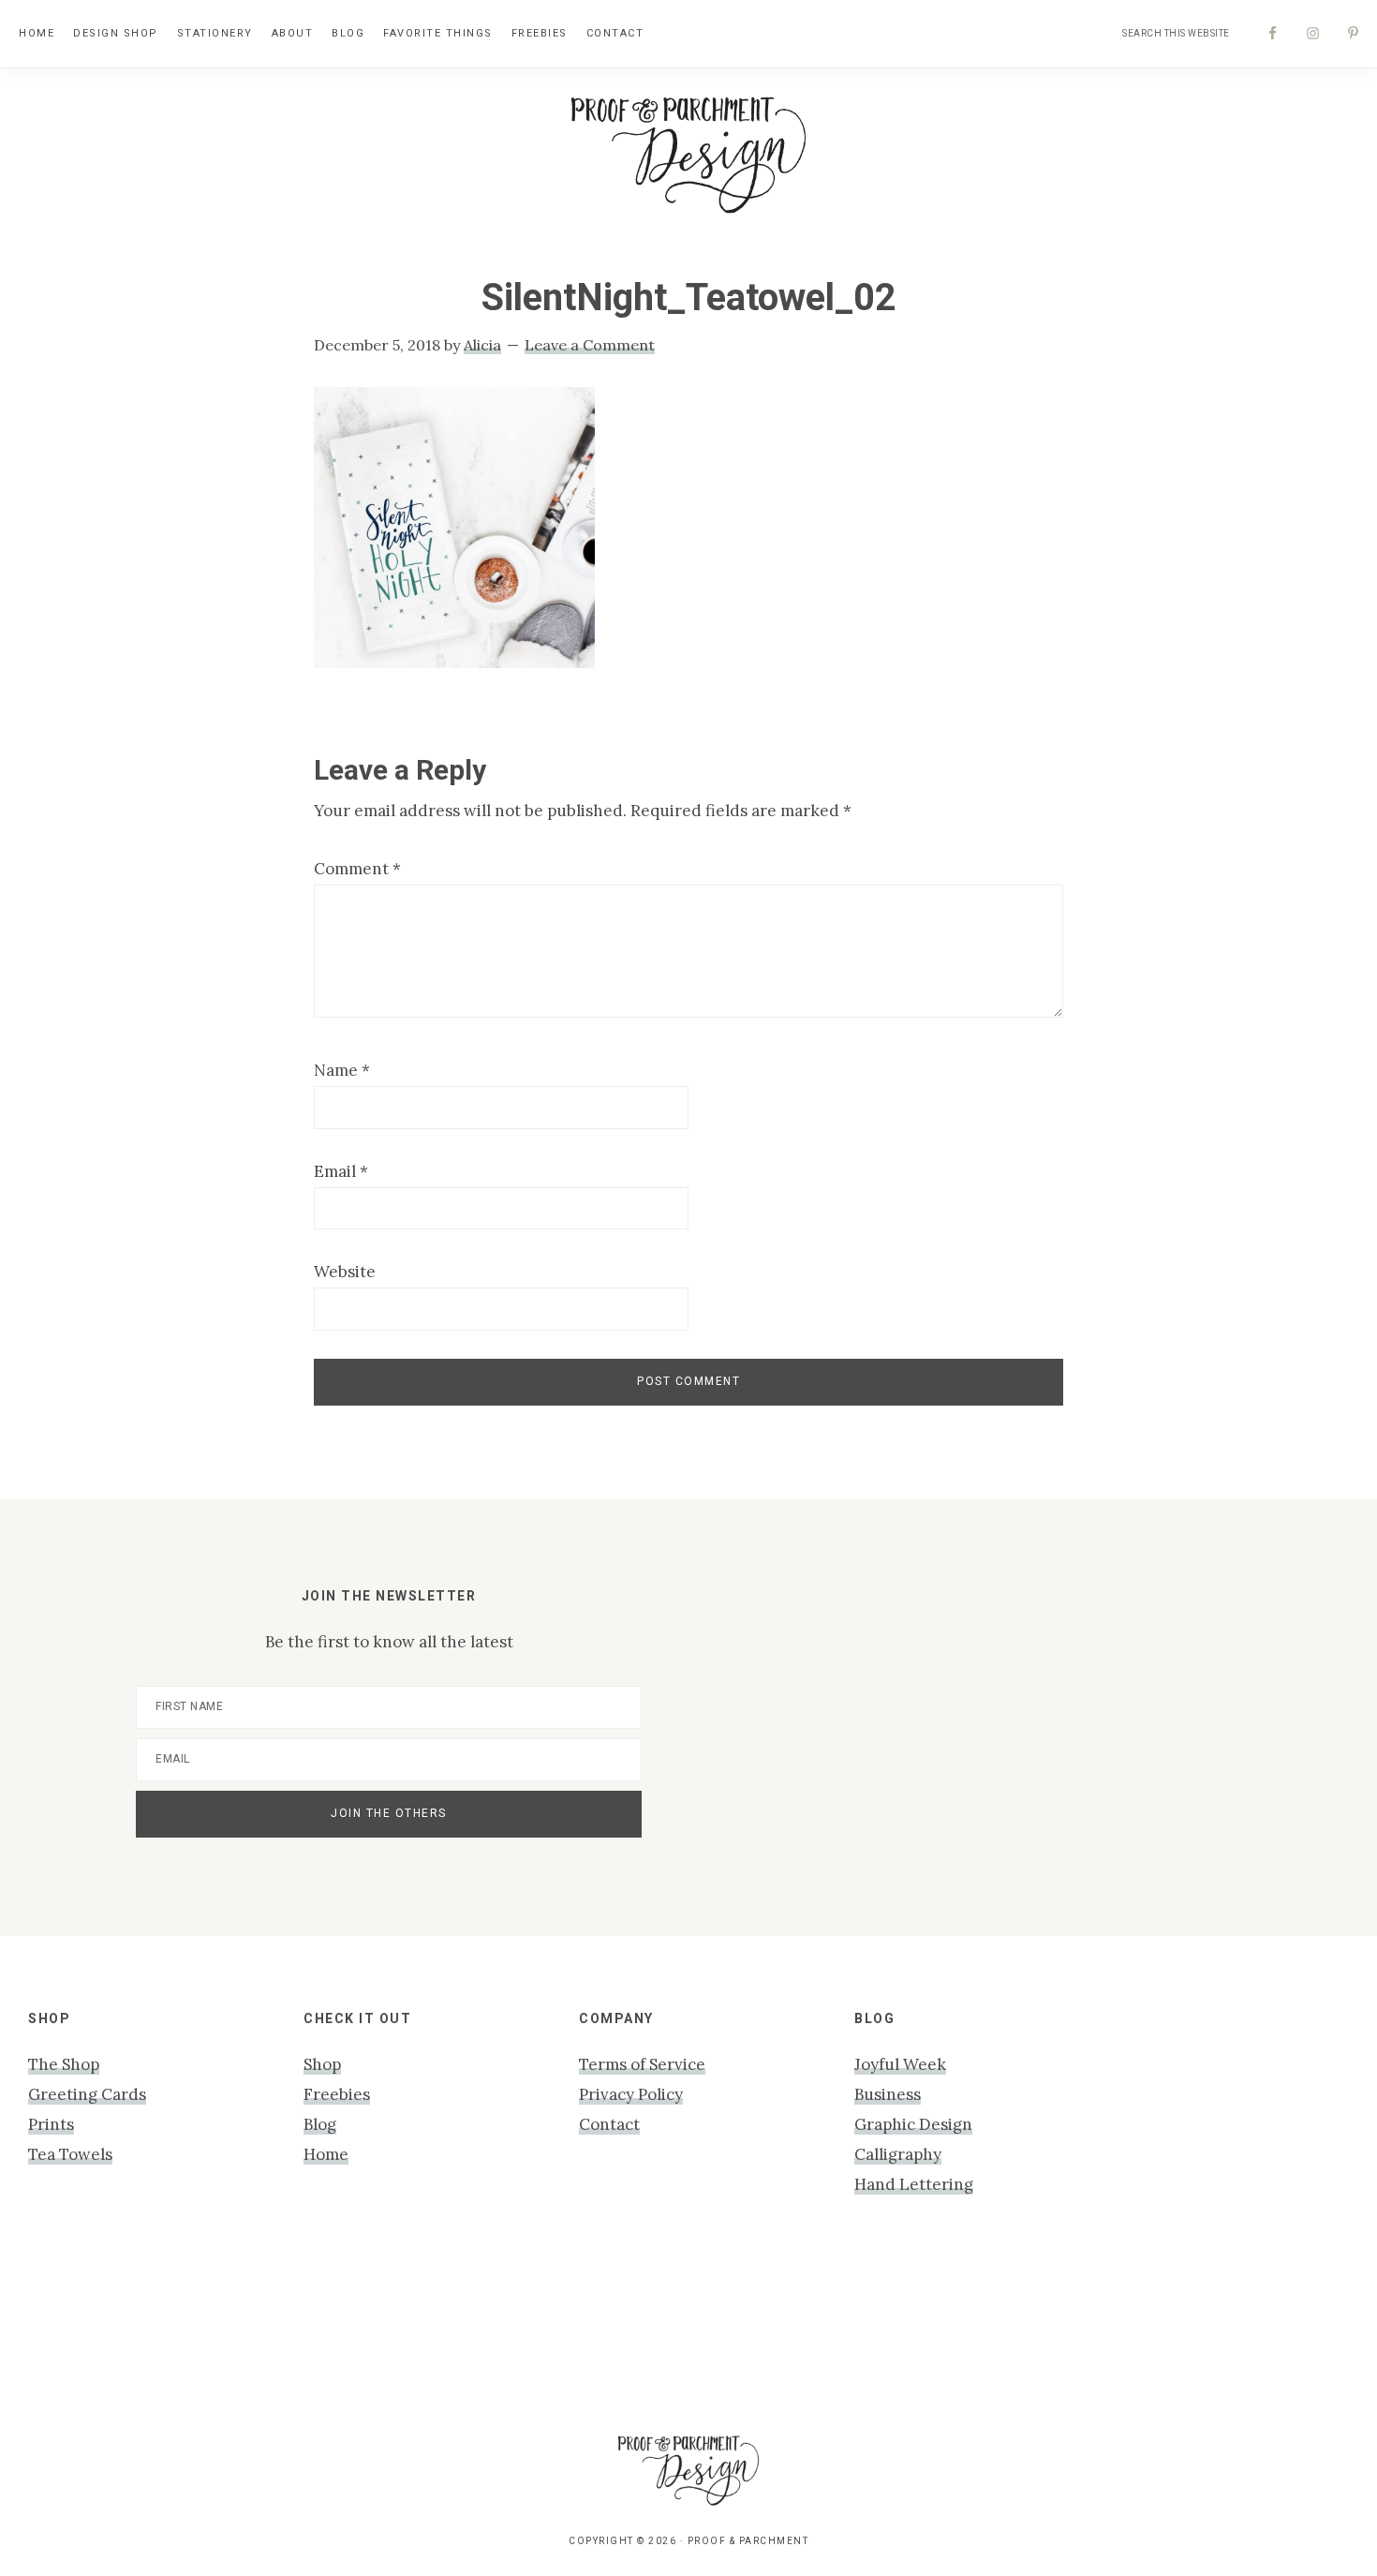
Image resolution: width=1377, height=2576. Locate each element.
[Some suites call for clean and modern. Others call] (1122, 2331)
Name (342, 1070)
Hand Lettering (914, 2184)
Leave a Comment (590, 345)
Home (326, 2154)
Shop (322, 2064)
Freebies (337, 2094)
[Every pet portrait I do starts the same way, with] (429, 2331)
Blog (320, 2124)
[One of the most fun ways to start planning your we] (948, 2331)
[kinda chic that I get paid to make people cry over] (255, 2331)
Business (888, 2094)
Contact (609, 2124)
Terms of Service (642, 2064)
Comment (357, 869)
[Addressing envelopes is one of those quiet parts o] (1295, 2331)
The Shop (64, 2064)
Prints (51, 2124)
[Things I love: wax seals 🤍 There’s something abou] (775, 2331)
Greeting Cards (87, 2094)
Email (341, 1171)
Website (345, 1272)
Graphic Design (913, 2124)
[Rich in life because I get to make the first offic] (602, 2331)
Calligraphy (898, 2154)
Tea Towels (70, 2154)
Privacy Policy (631, 2094)
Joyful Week (900, 2064)
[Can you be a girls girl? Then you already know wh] (82, 2331)
